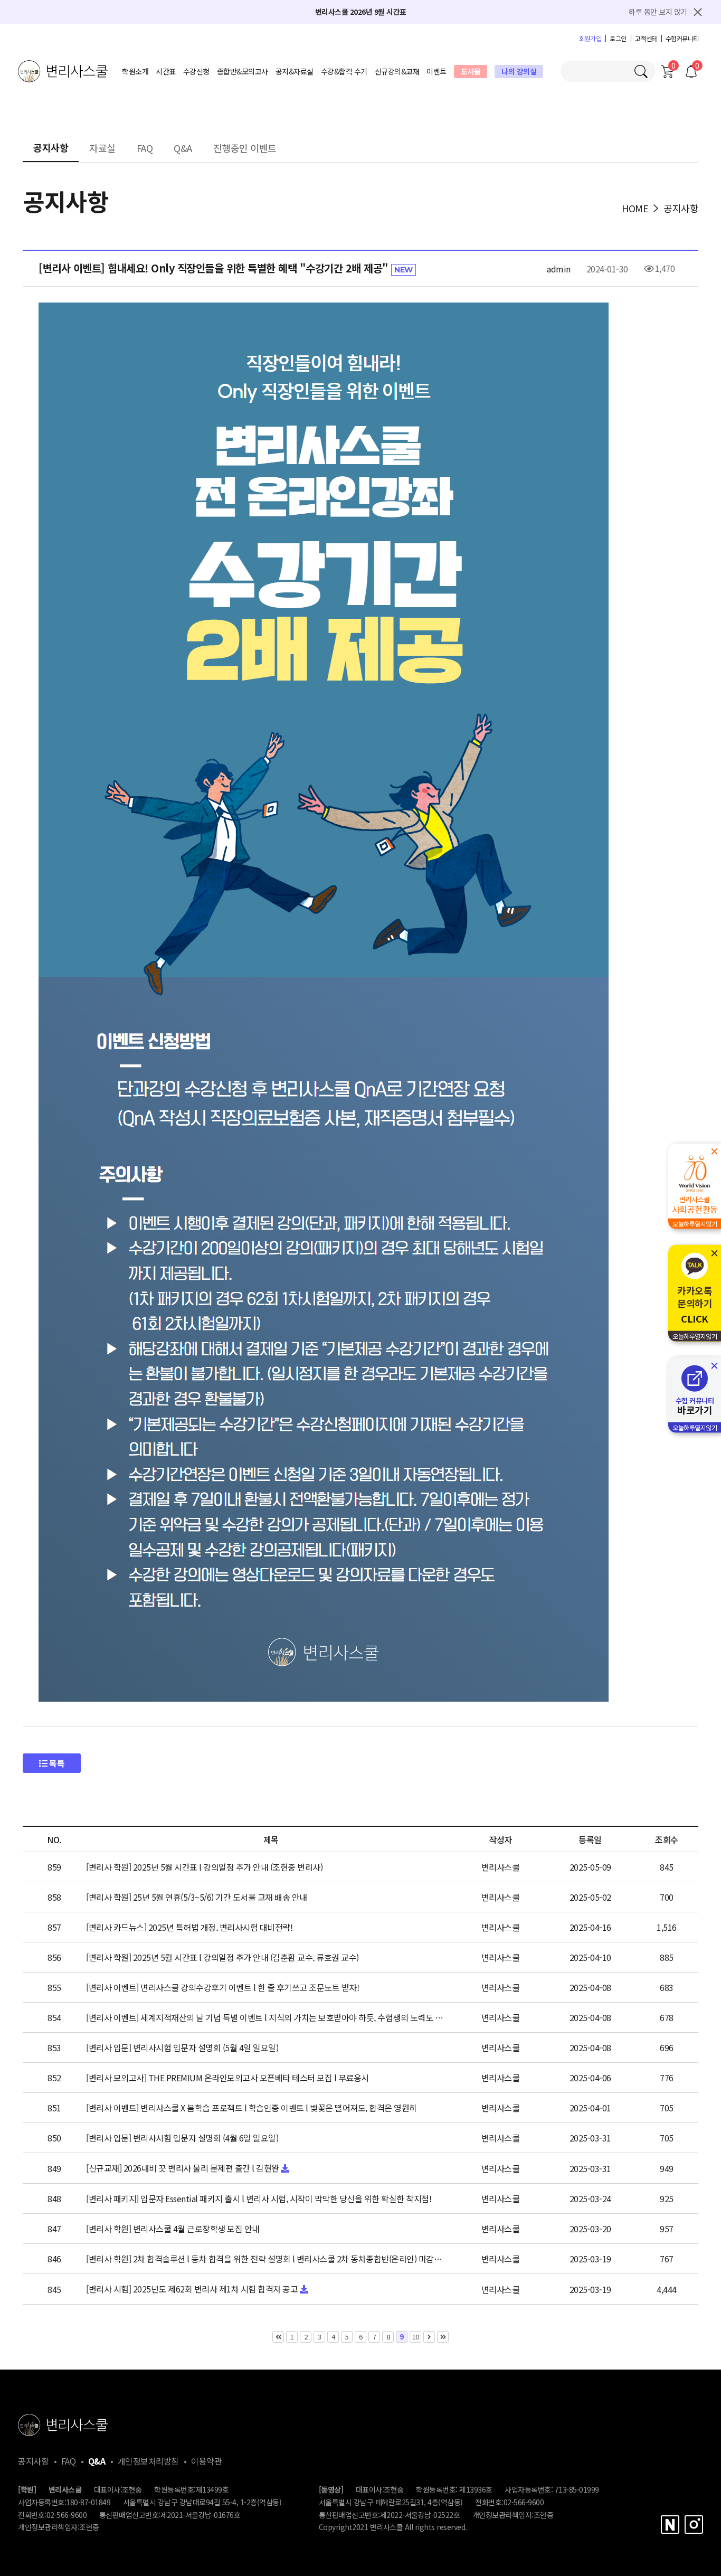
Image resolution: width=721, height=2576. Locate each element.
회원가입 (590, 39)
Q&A (183, 149)
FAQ (145, 149)
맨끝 (443, 2337)
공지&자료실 (295, 71)
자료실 (102, 149)
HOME (635, 208)
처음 (278, 2337)
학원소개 (135, 71)
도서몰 (471, 71)
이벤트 (437, 71)
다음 (429, 2337)
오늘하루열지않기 (695, 1224)
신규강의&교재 (397, 71)
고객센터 (646, 39)
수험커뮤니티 (682, 39)
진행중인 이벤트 (245, 149)
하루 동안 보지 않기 (658, 12)
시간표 (166, 71)
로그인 (618, 39)
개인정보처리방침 (148, 2461)
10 (416, 2337)
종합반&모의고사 (243, 71)
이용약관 (206, 2461)
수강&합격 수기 (344, 71)
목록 (56, 1763)
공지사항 (51, 148)
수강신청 (196, 71)
